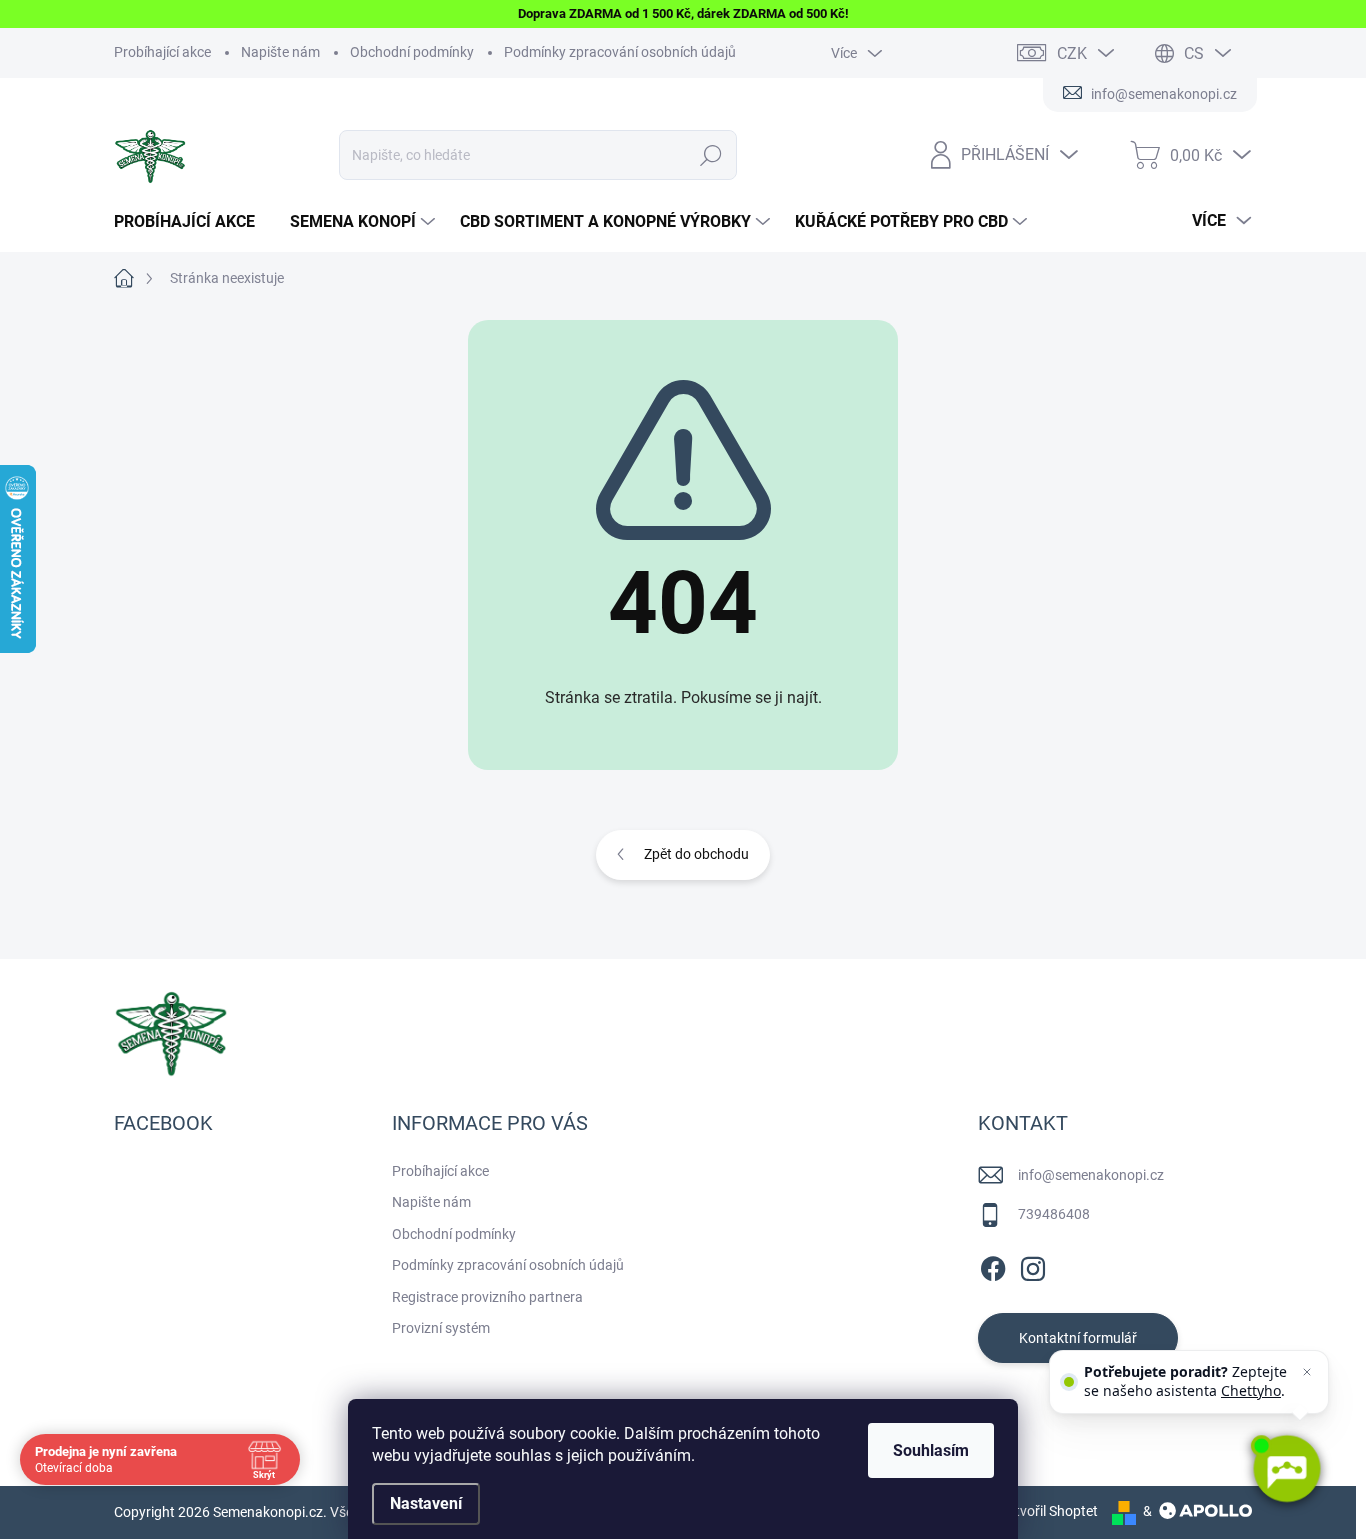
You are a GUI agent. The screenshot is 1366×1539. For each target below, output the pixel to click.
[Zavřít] (1307, 1372)
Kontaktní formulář (1078, 1338)
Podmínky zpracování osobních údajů (620, 52)
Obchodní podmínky (412, 52)
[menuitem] (192, 222)
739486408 (1054, 1214)
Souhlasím (931, 1450)
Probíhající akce (162, 52)
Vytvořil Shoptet (1048, 1511)
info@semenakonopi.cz (1091, 1175)
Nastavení (426, 1503)
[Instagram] (1033, 1265)
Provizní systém (441, 1328)
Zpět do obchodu (696, 854)
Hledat (711, 155)
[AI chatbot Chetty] (1286, 1469)
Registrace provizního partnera (487, 1297)
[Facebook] (993, 1265)
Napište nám (280, 52)
